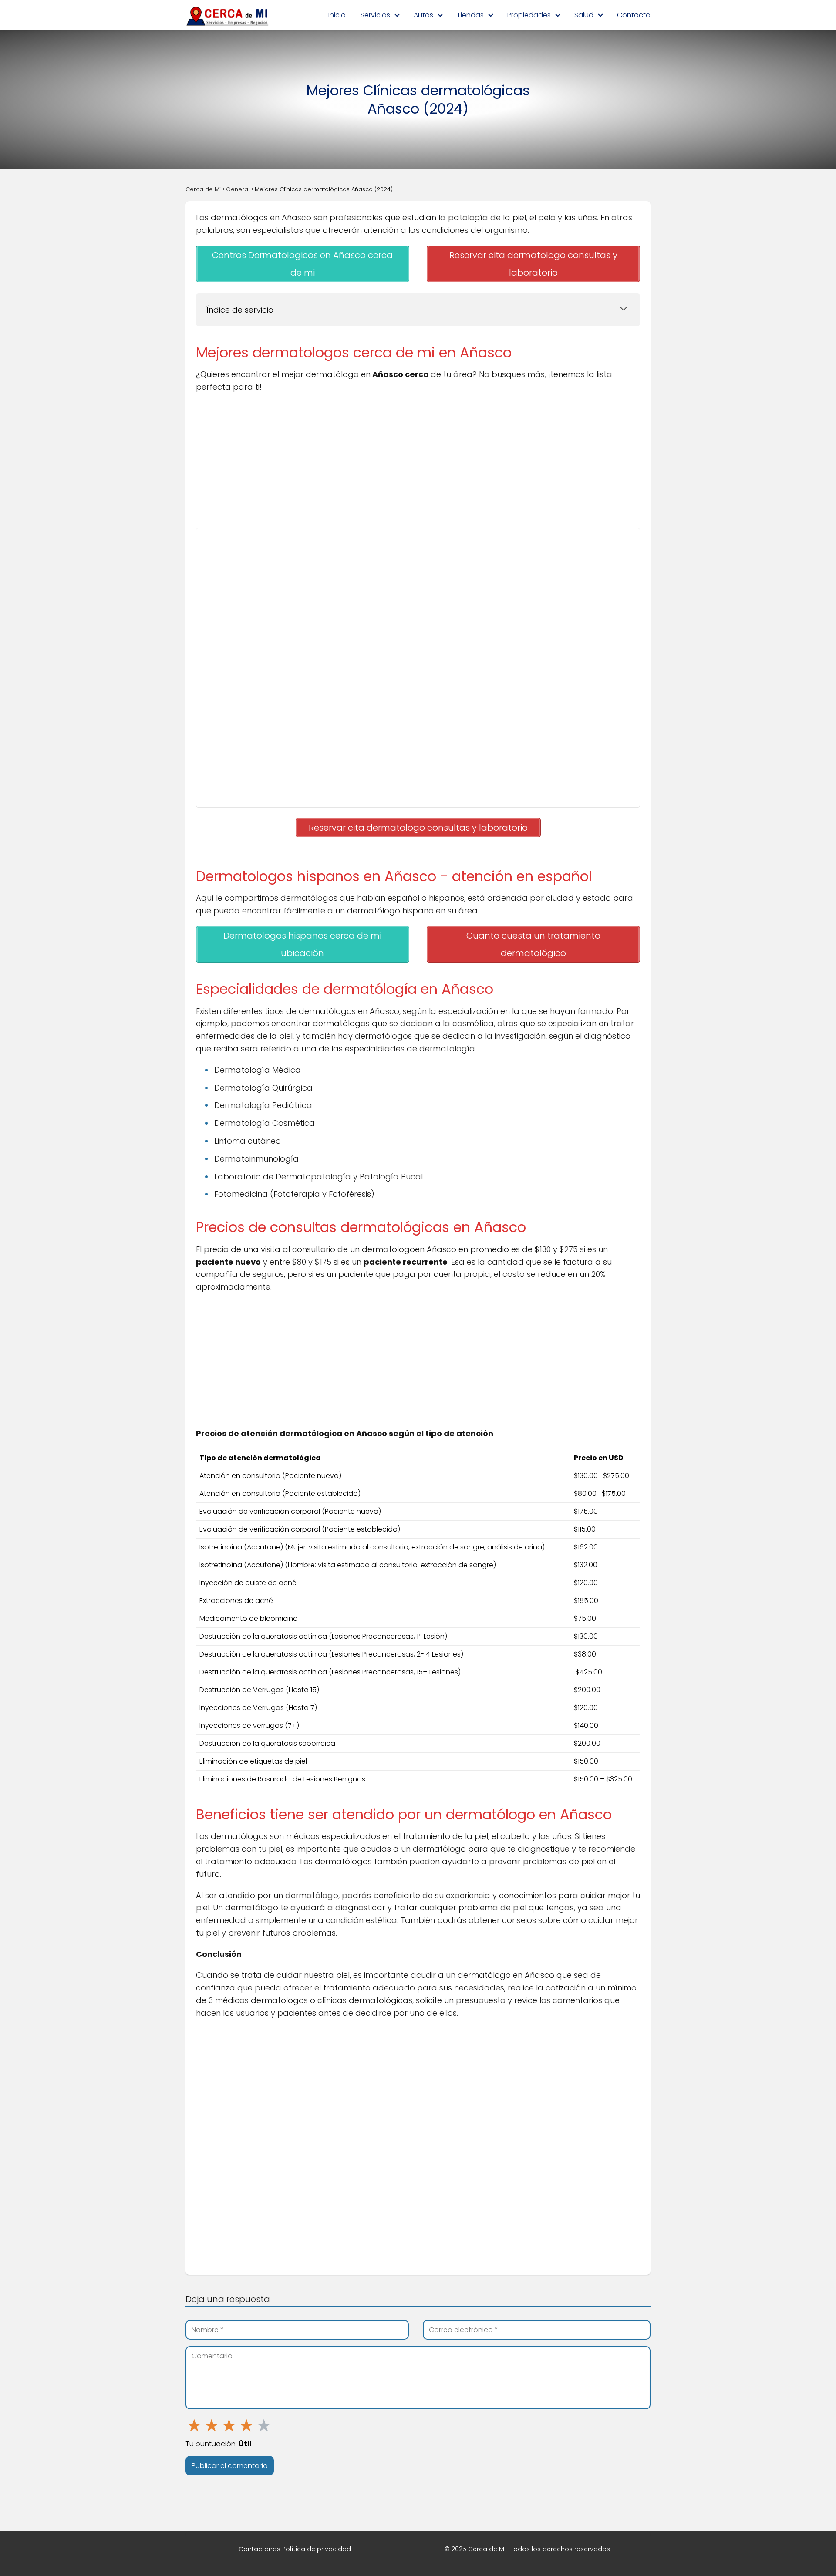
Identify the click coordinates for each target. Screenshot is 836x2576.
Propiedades (529, 15)
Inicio (337, 15)
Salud (584, 15)
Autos (423, 15)
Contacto (634, 15)
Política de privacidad (317, 2549)
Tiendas (470, 15)
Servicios (375, 15)
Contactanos (260, 2549)
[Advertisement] (418, 463)
